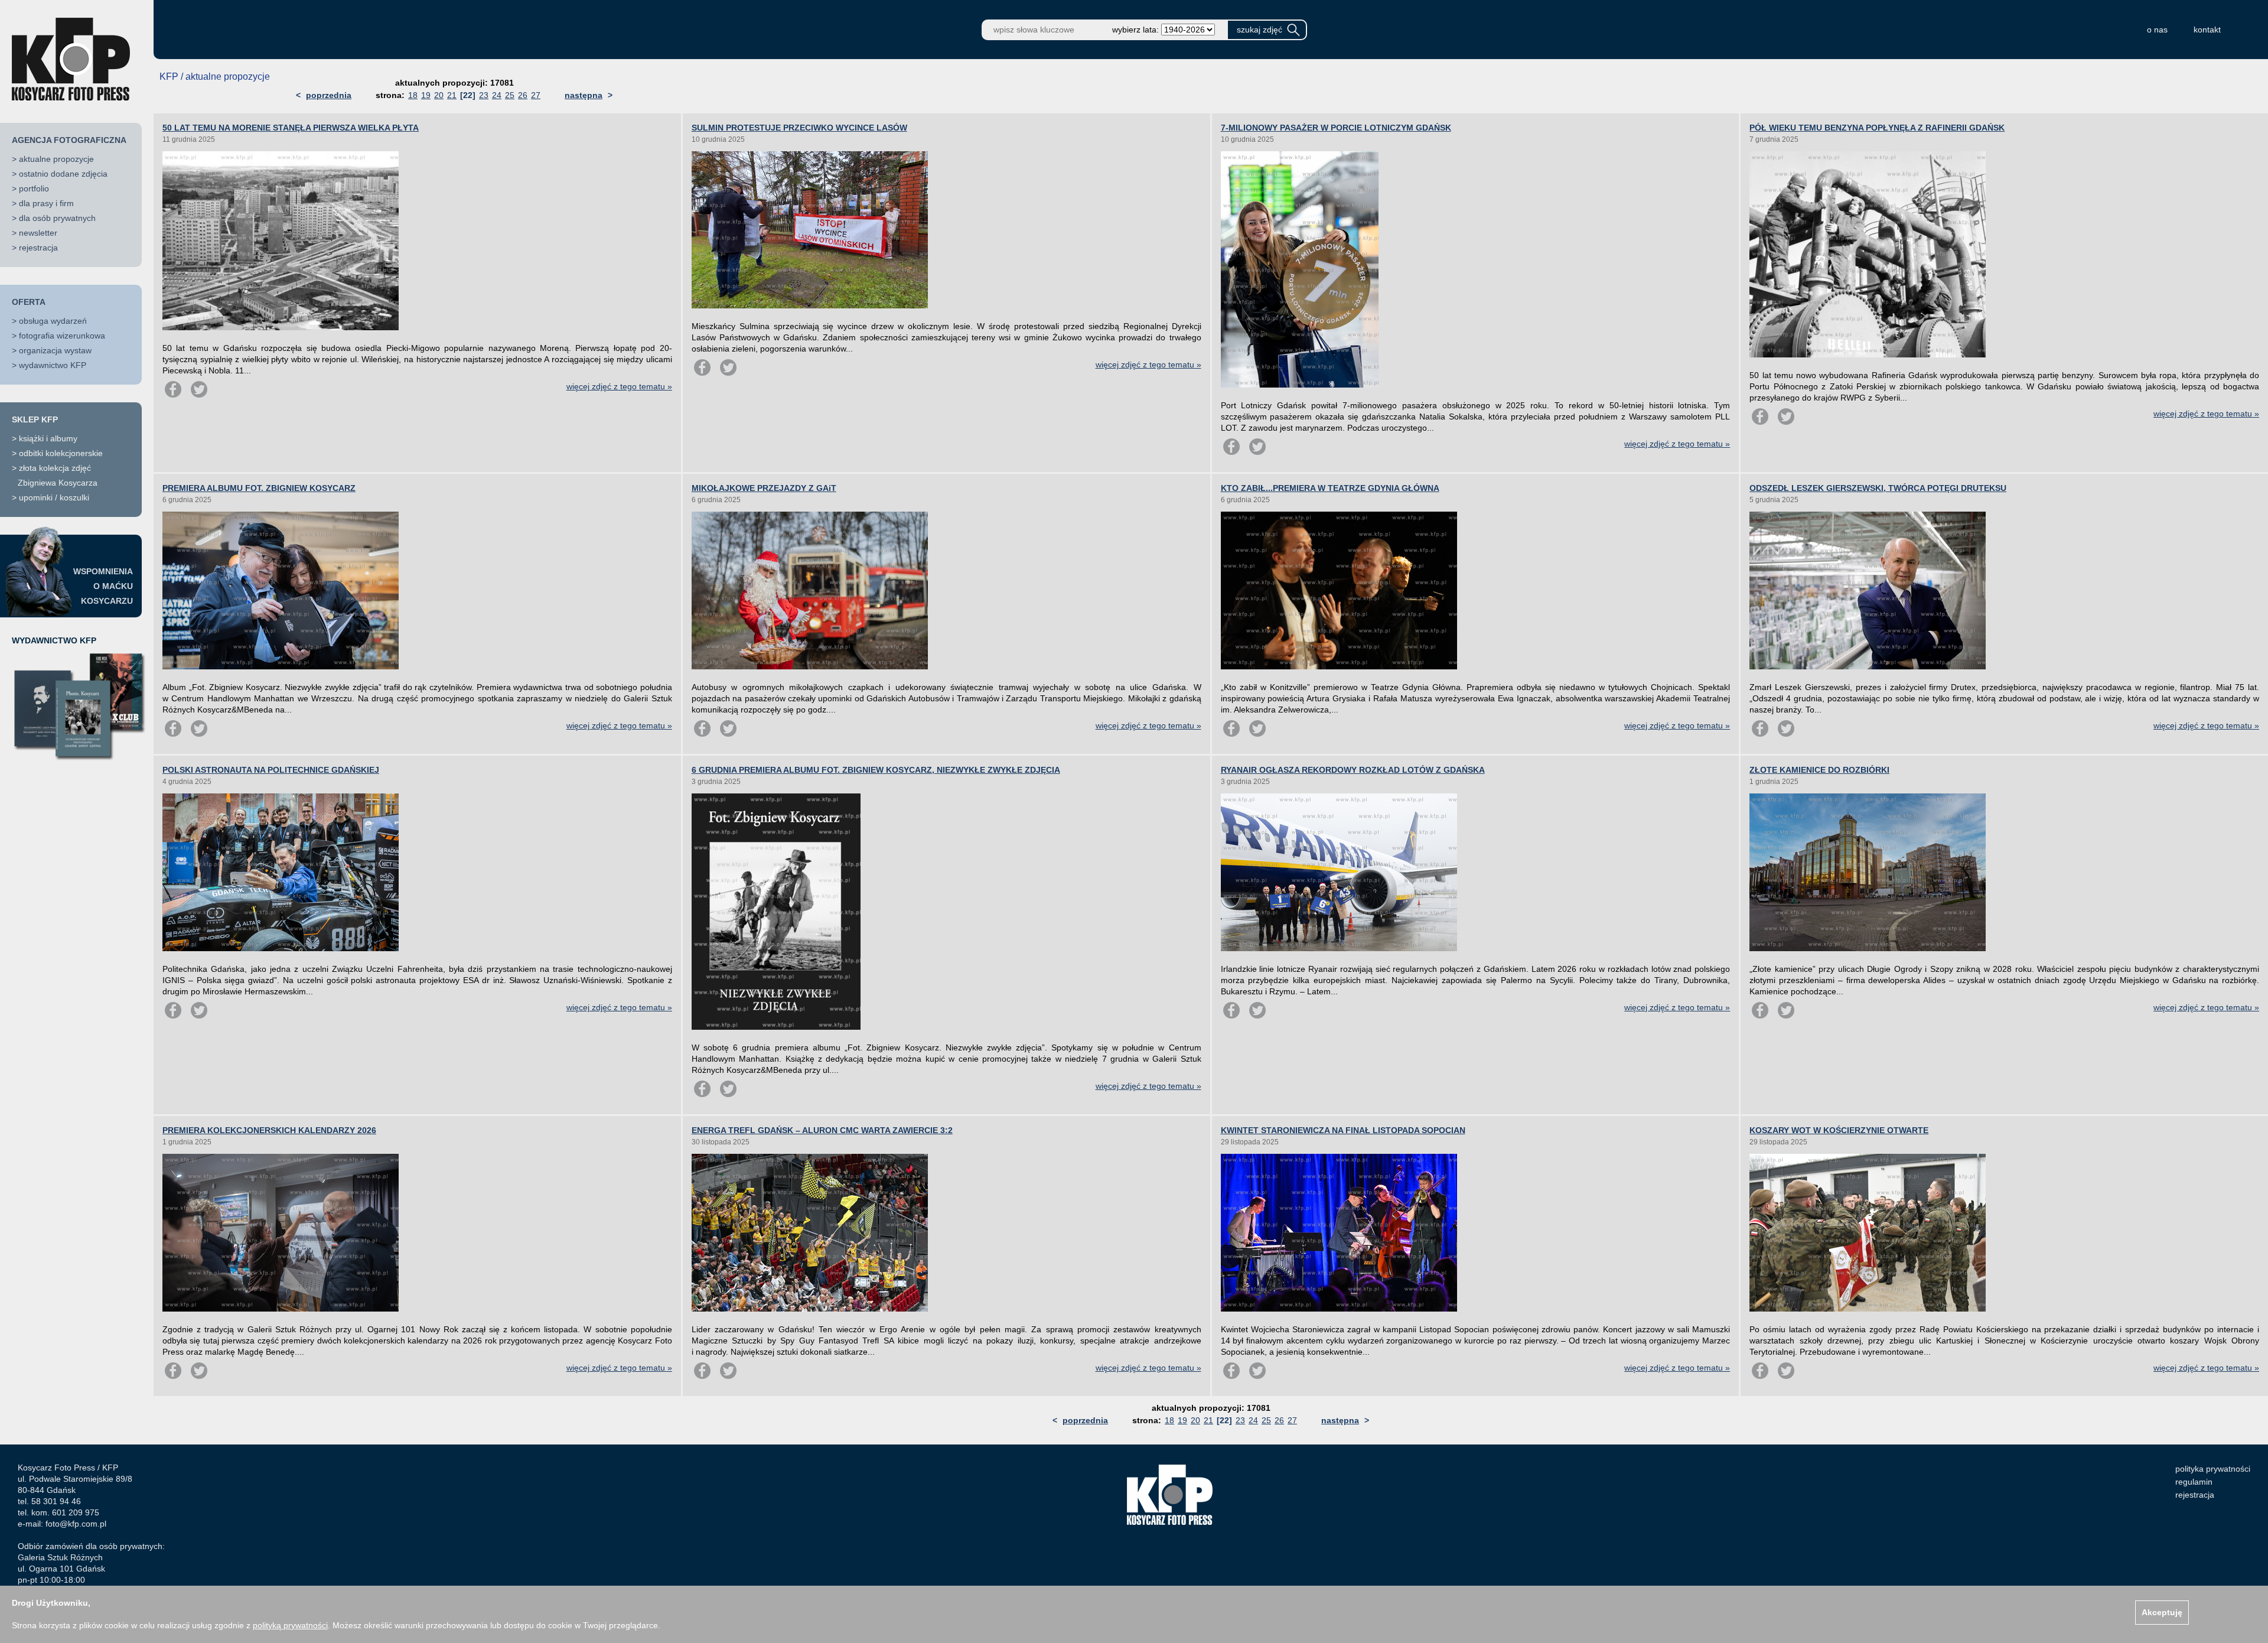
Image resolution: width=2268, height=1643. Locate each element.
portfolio (34, 188)
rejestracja (38, 248)
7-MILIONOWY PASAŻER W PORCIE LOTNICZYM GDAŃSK (1336, 128)
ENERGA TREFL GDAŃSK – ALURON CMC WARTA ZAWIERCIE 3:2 (822, 1130)
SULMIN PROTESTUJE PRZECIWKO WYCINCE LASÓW (799, 128)
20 (439, 95)
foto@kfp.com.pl (76, 1524)
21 (452, 95)
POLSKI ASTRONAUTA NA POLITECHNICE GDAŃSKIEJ (271, 770)
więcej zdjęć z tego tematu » (619, 386)
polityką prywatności (290, 1625)
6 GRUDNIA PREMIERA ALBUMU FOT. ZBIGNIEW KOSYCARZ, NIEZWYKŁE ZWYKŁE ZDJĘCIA (876, 770)
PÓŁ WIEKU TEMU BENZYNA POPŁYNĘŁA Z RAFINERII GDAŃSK (1877, 128)
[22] (468, 95)
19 (426, 95)
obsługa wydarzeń (53, 321)
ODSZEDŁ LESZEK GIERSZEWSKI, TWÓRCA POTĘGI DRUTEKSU (1878, 488)
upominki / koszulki (54, 497)
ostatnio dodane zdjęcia (63, 174)
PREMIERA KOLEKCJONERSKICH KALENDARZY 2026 (269, 1130)
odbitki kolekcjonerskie (61, 453)
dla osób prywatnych (57, 218)
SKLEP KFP (35, 419)
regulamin (2194, 1482)
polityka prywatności (2213, 1469)
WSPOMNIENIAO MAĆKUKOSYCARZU (103, 586)
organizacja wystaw (55, 350)
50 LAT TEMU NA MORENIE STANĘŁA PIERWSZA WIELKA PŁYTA (291, 128)
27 (536, 95)
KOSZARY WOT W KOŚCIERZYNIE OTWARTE (1839, 1130)
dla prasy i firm (46, 203)
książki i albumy (48, 438)
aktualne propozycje (56, 159)
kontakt (2207, 30)
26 (523, 95)
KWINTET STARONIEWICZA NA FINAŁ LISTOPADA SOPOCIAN (1343, 1130)
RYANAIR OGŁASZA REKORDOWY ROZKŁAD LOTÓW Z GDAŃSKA (1353, 770)
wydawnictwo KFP (53, 365)
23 (484, 95)
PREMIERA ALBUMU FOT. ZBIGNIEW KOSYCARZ (259, 488)
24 (497, 95)
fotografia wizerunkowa (62, 336)
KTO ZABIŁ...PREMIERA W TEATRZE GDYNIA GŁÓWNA (1330, 488)
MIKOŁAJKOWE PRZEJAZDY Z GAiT (764, 488)
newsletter (38, 233)
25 (510, 95)
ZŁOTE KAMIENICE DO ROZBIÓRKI (1819, 770)
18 (413, 95)
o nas (2157, 30)
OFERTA (29, 302)
